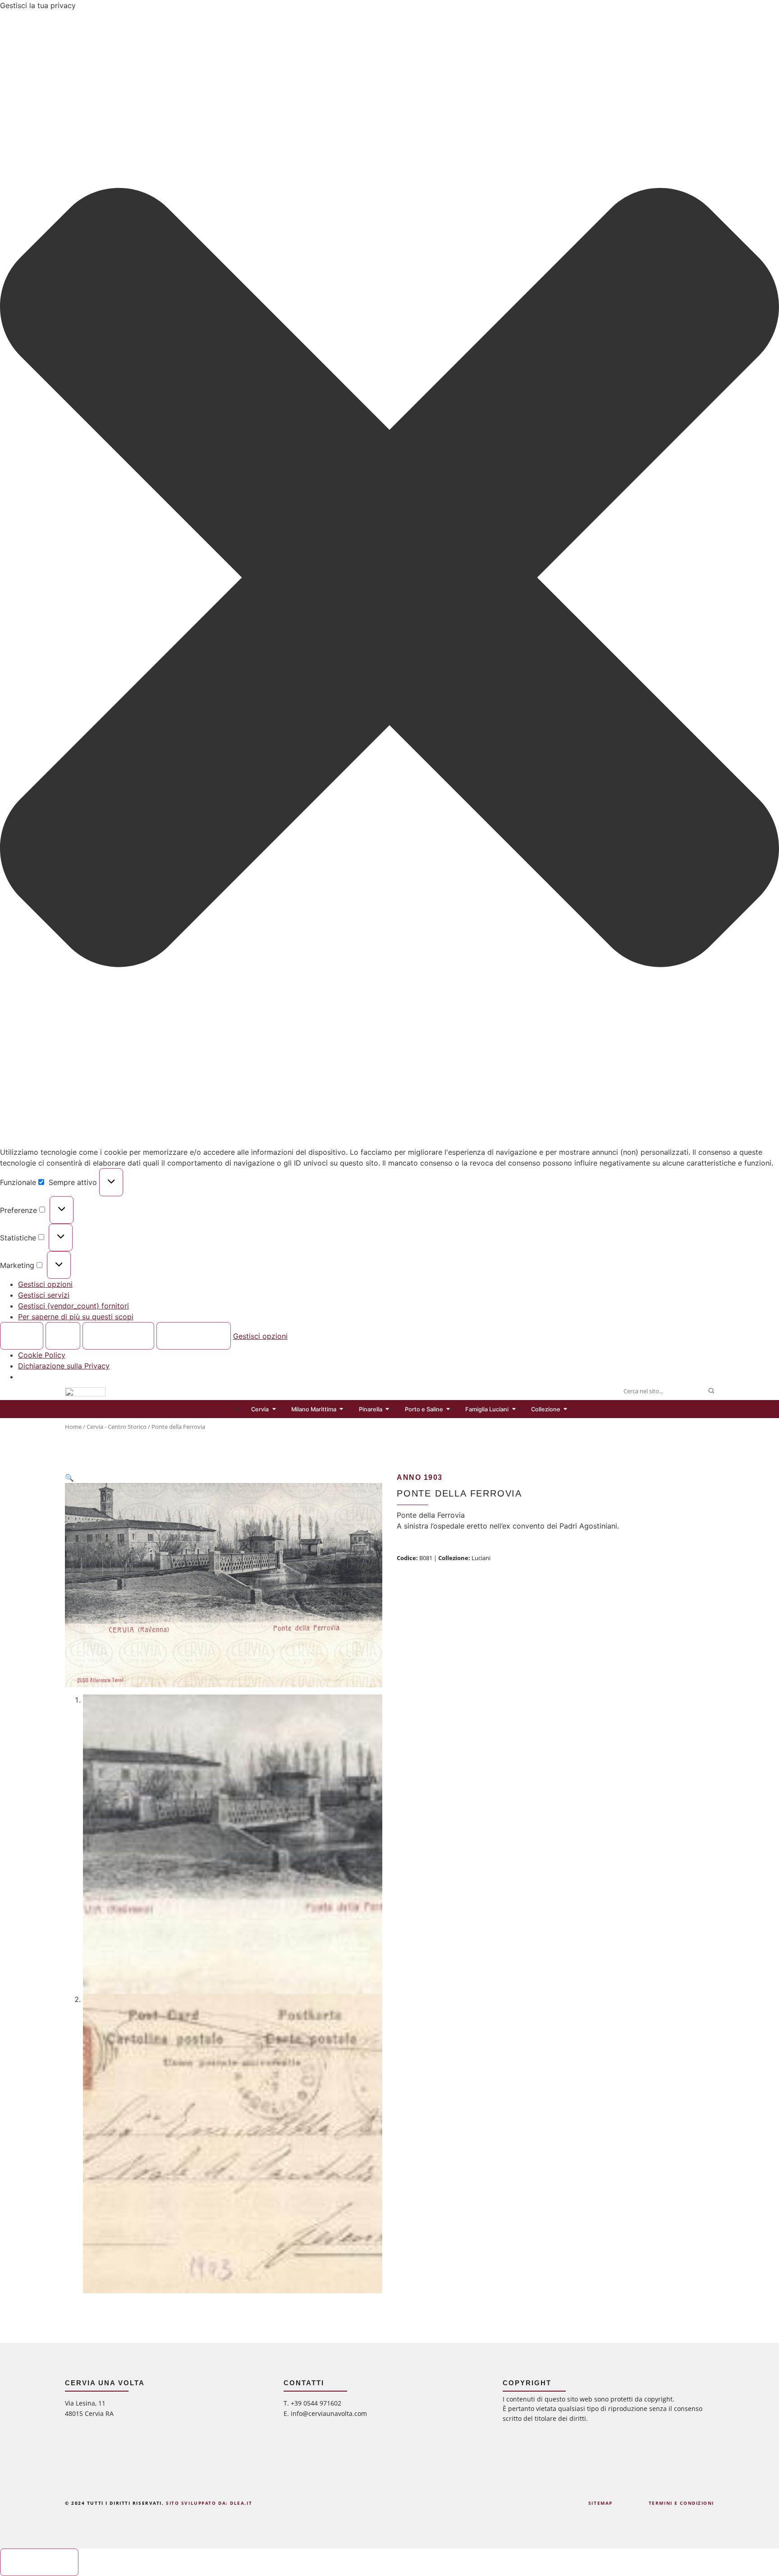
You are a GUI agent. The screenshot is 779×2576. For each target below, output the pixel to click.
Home (73, 1427)
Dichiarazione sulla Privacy (64, 1366)
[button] (389, 579)
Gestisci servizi (44, 1295)
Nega (63, 1336)
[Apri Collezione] (566, 1409)
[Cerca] (711, 1391)
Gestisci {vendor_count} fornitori (73, 1306)
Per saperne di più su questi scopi (76, 1317)
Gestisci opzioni (45, 1284)
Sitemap (600, 2503)
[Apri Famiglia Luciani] (514, 1409)
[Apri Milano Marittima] (341, 1409)
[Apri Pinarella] (387, 1409)
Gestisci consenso (39, 2562)
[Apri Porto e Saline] (448, 1409)
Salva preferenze (193, 1336)
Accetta (22, 1336)
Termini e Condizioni (681, 2503)
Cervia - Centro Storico (117, 1427)
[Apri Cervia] (274, 1409)
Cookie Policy (42, 1355)
